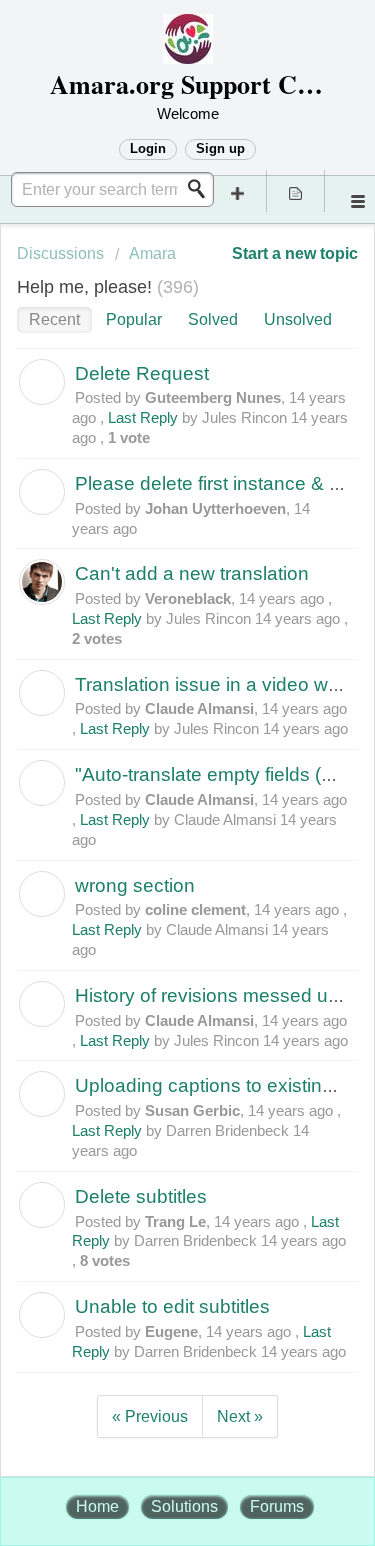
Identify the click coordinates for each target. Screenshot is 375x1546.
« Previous (150, 1416)
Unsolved (298, 319)
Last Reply (143, 417)
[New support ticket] (238, 191)
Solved (213, 319)
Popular (134, 319)
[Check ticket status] (296, 191)
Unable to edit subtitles (172, 1306)
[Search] (202, 189)
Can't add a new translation (192, 573)
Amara (152, 253)
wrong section (135, 885)
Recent (54, 319)
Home (97, 1506)
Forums (277, 1506)
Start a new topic (295, 253)
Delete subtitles (141, 1196)
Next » (240, 1416)
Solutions (184, 1506)
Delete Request (142, 373)
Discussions (60, 253)
